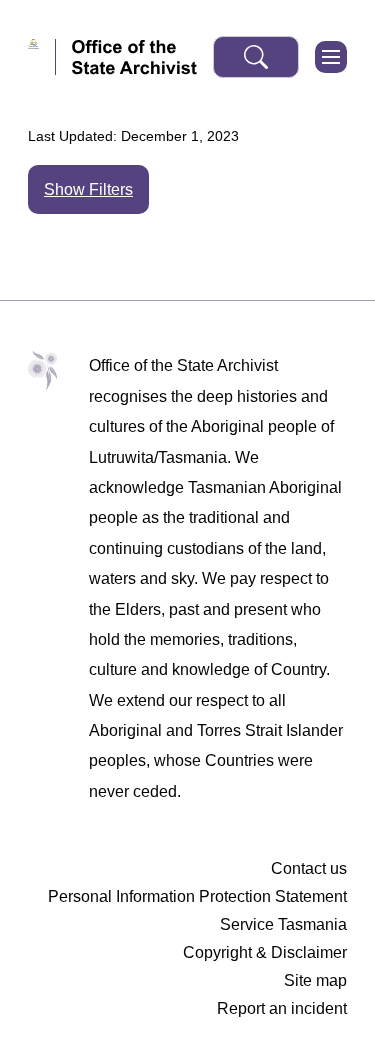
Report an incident (282, 1008)
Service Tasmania (283, 924)
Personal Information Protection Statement (197, 896)
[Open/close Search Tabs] (256, 57)
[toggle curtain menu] (331, 57)
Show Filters (88, 189)
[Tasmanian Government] (42, 57)
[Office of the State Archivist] (134, 57)
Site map (315, 980)
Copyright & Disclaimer (265, 952)
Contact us (309, 868)
